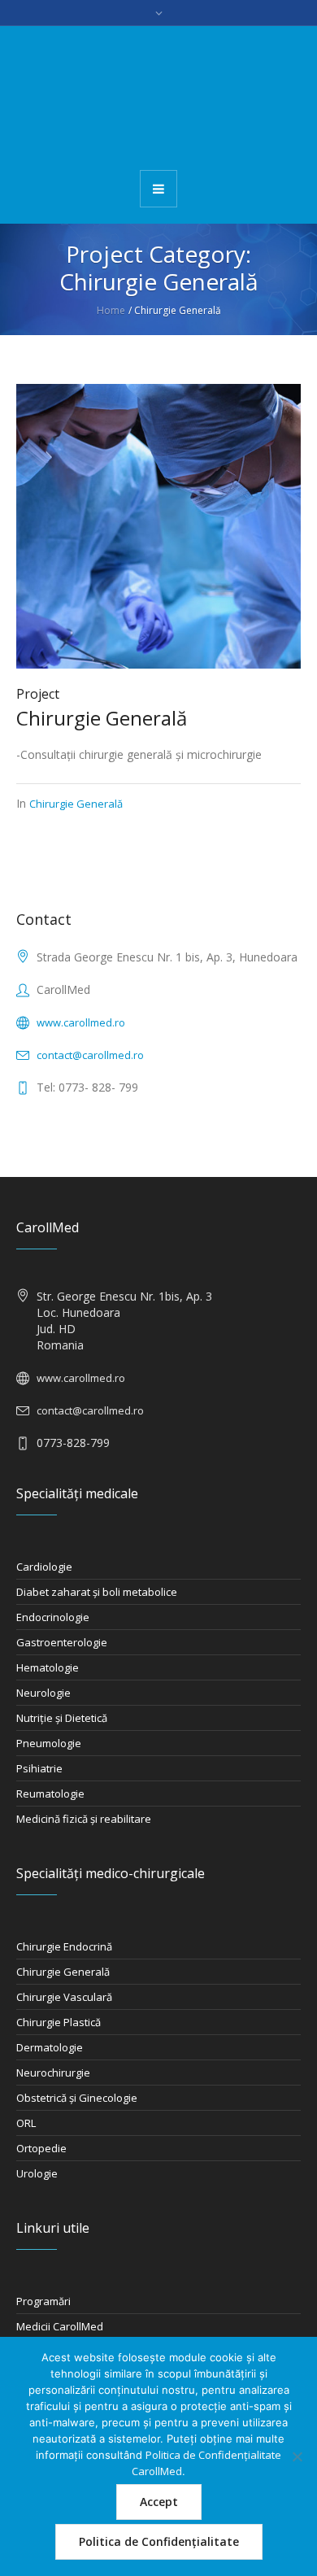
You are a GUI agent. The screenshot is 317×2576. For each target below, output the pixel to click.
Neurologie (43, 1693)
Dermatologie (50, 2047)
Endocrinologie (53, 1617)
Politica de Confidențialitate (159, 2541)
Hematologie (48, 1667)
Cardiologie (44, 1567)
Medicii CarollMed (60, 2326)
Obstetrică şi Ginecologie (77, 2098)
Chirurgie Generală (102, 718)
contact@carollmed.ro (90, 1055)
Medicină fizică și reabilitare (84, 1819)
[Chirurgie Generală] (158, 525)
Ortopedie (41, 2148)
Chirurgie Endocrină (64, 1946)
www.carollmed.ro (81, 1022)
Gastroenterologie (62, 1642)
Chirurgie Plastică (59, 2022)
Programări (43, 2301)
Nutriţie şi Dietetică (62, 1718)
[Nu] (297, 2456)
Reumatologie (50, 1794)
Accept (159, 2502)
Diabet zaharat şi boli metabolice (97, 1592)
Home (111, 310)
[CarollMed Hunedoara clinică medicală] (158, 97)
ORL (26, 2123)
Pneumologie (49, 1743)
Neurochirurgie (53, 2073)
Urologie (37, 2173)
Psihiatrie (39, 1768)
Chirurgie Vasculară (64, 1997)
